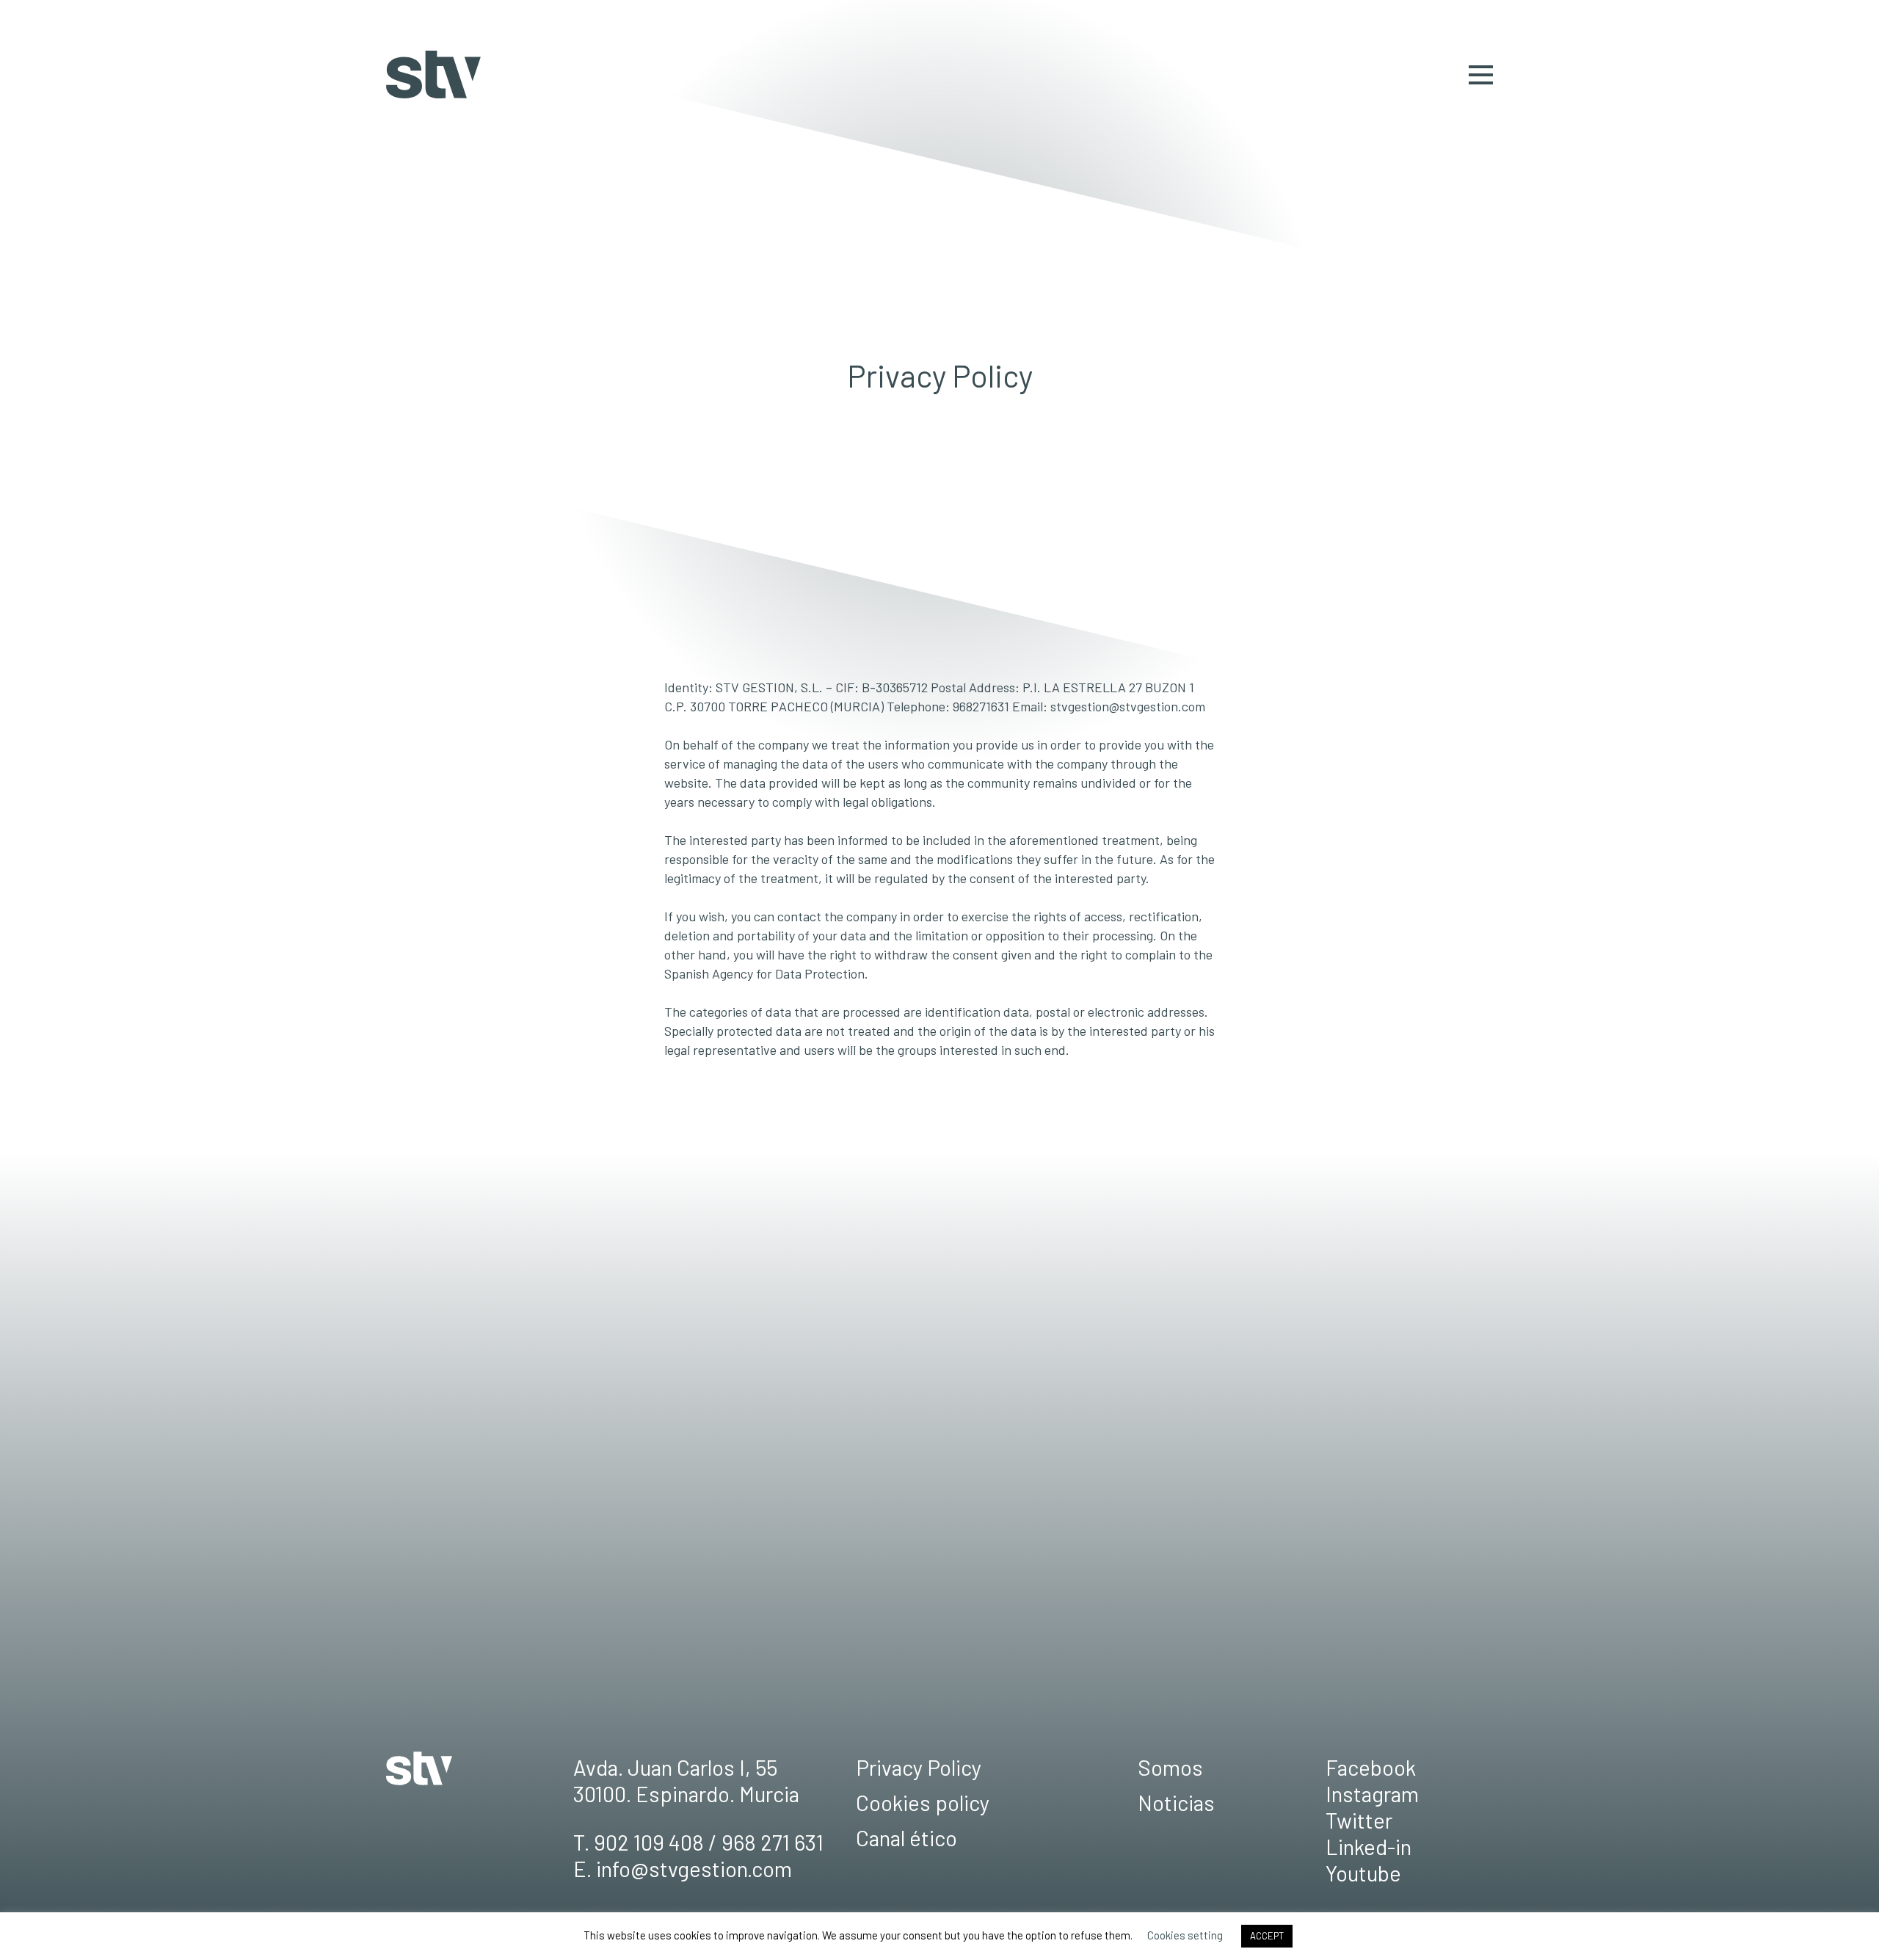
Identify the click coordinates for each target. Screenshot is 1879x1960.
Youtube (1363, 1873)
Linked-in (1369, 1847)
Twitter (1359, 1820)
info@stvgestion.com (694, 1869)
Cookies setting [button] (1185, 1935)
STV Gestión (433, 75)
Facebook (1371, 1767)
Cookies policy (923, 1803)
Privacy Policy (919, 1767)
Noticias (1176, 1803)
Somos (1170, 1767)
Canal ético (906, 1838)
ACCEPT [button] (1267, 1936)
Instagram (1372, 1794)
